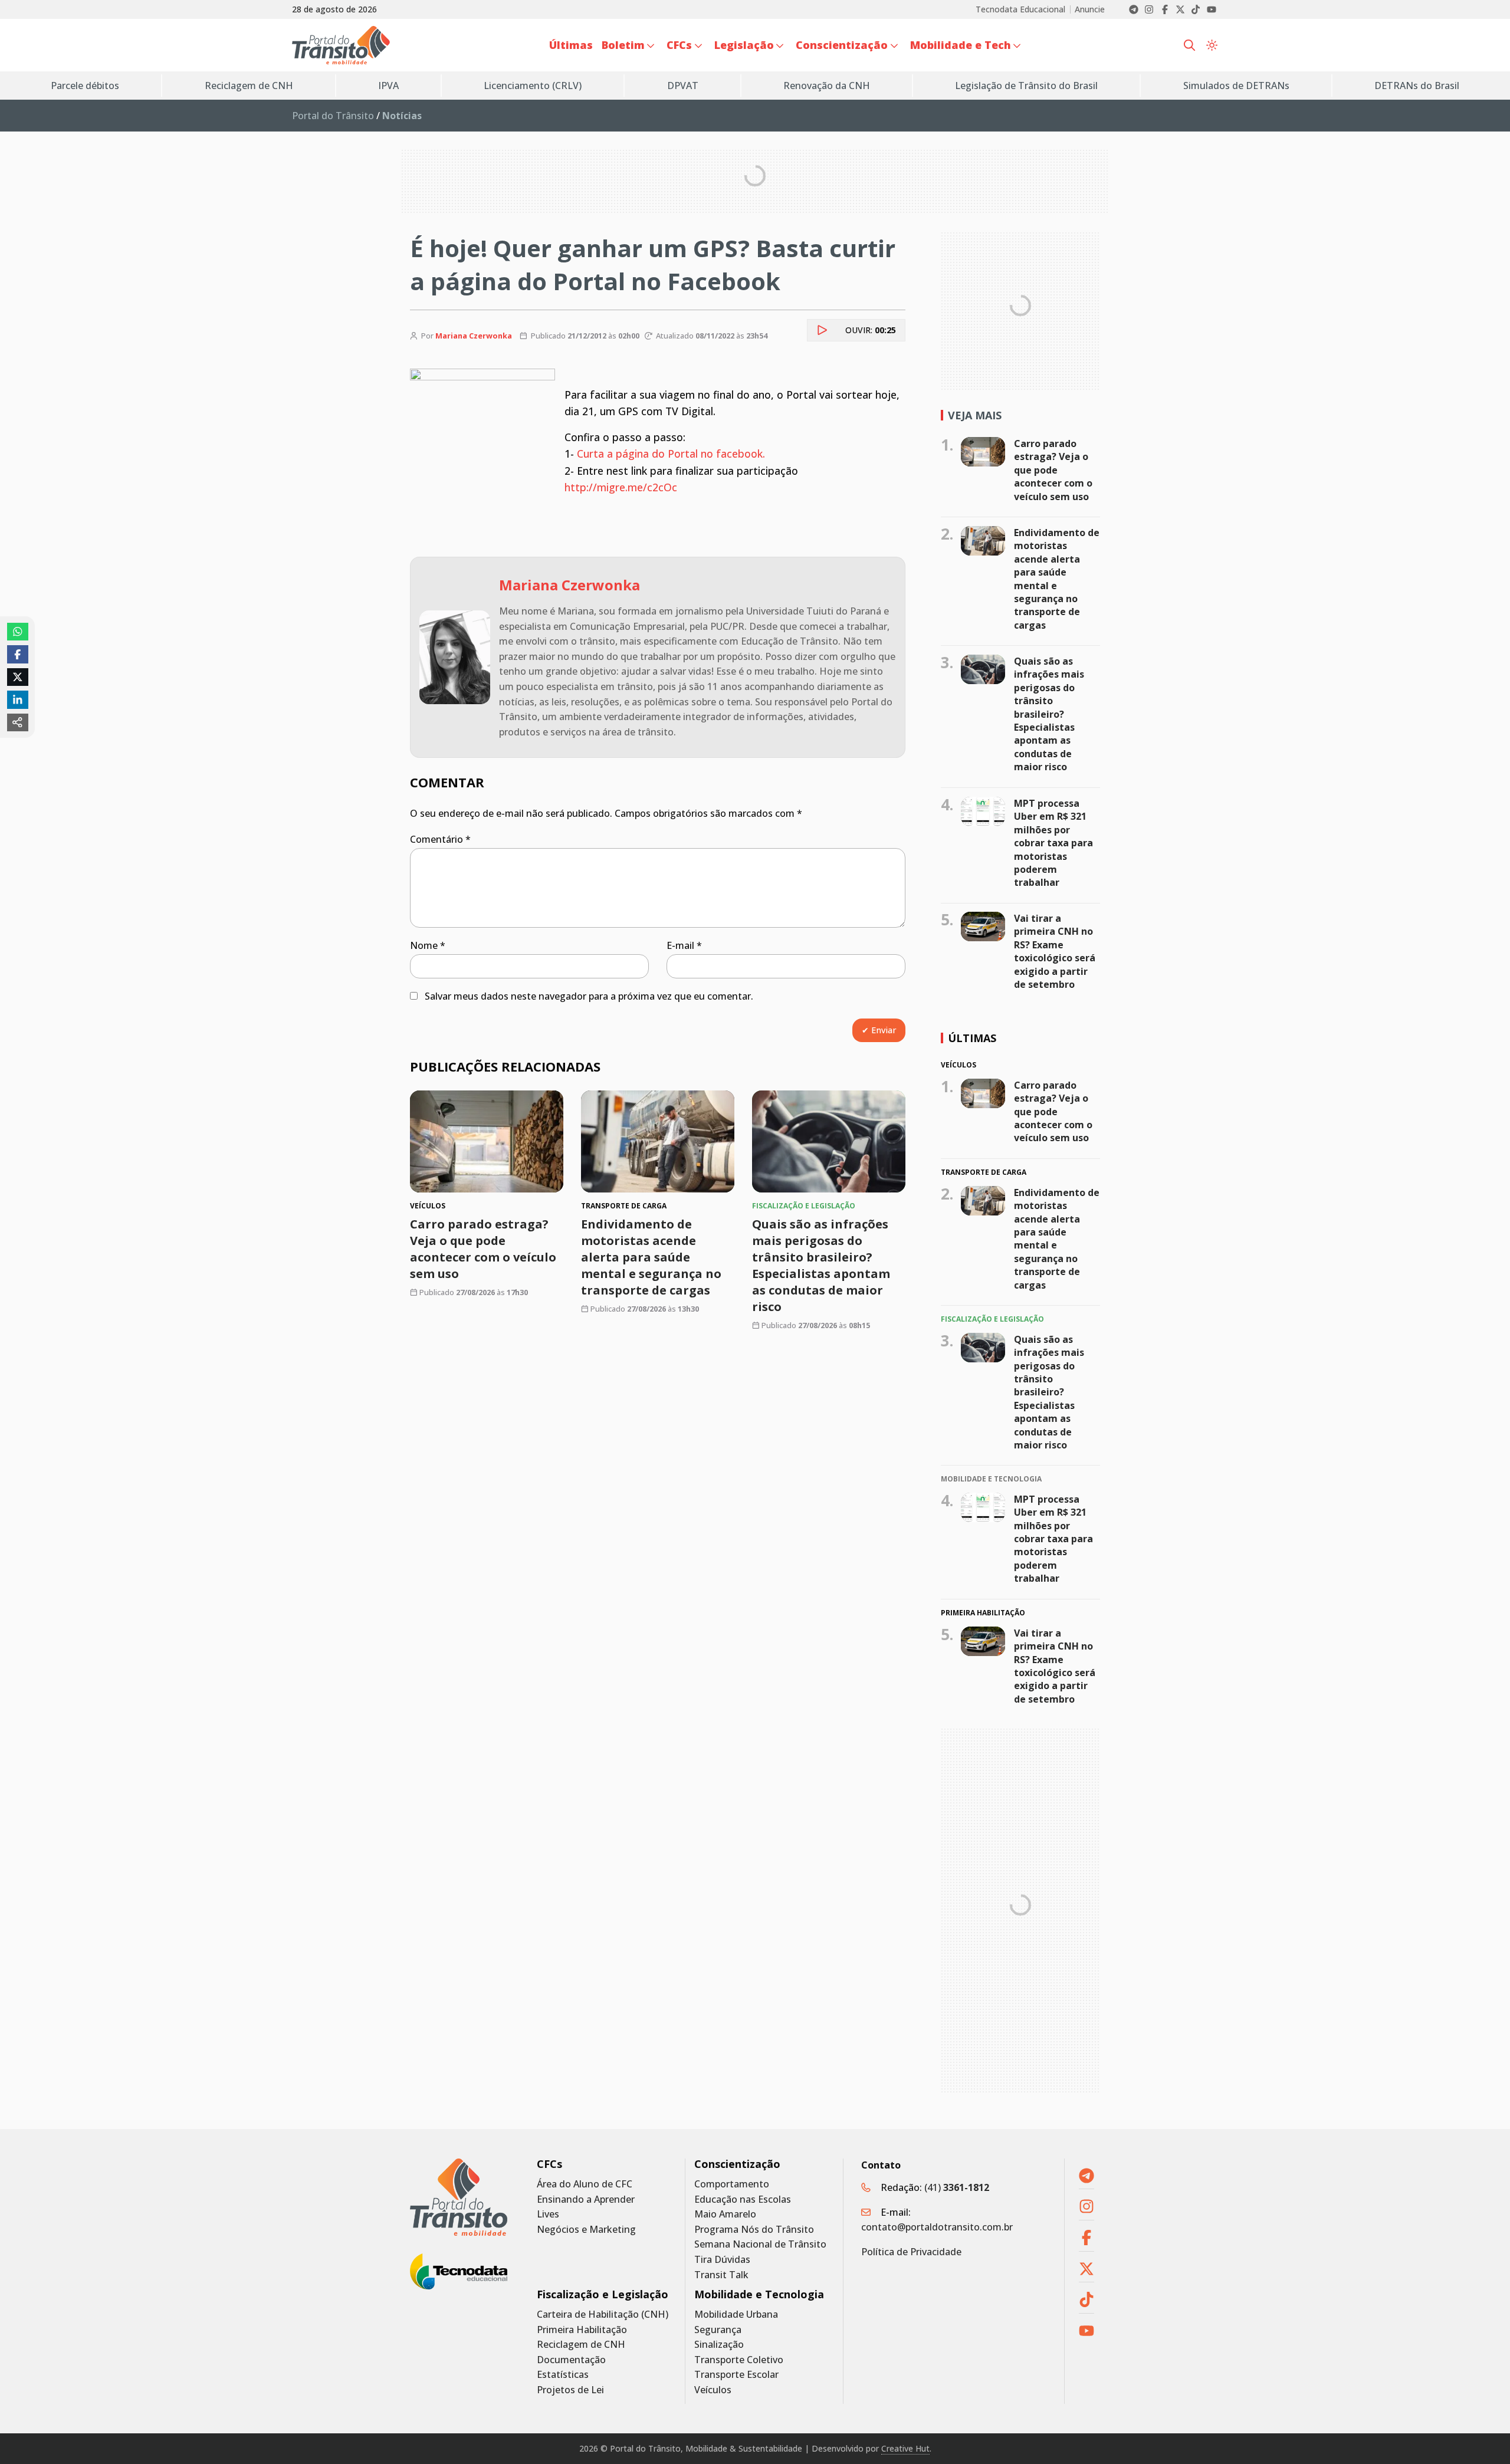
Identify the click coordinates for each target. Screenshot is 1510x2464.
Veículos (713, 2390)
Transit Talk (721, 2275)
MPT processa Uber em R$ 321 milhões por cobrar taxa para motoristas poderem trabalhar (1053, 843)
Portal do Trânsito (333, 116)
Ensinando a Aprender (586, 2199)
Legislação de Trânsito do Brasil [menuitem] (1026, 86)
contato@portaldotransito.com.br (937, 2227)
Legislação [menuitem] (744, 45)
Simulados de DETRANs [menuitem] (1236, 86)
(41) (957, 2187)
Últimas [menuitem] (571, 45)
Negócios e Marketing (586, 2230)
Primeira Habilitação (582, 2330)
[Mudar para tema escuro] (1212, 45)
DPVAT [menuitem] (683, 86)
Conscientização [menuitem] (842, 45)
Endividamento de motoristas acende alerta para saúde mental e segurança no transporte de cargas (651, 1258)
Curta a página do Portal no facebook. (671, 454)
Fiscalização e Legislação (603, 2294)
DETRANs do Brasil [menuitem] (1417, 86)
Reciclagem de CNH (581, 2345)
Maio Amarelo (725, 2214)
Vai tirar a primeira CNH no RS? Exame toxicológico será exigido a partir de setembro (1055, 951)
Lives (548, 2214)
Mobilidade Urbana (736, 2314)
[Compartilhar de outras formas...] (18, 722)
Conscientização (737, 2164)
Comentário (440, 839)
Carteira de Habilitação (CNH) (603, 2314)
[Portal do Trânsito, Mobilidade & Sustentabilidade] (459, 2197)
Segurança (718, 2330)
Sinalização (719, 2345)
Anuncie (1090, 9)
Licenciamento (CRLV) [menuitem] (533, 86)
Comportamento (732, 2184)
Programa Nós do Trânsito (754, 2230)
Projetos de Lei (570, 2390)
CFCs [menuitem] (679, 45)
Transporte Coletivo (739, 2360)
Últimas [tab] (972, 1038)
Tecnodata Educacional (1020, 9)
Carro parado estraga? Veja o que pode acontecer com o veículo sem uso (483, 1249)
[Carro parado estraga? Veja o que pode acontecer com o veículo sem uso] (487, 1141)
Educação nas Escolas (743, 2199)
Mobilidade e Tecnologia (759, 2294)
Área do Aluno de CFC (585, 2184)
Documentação (571, 2360)
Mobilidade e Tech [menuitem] (961, 45)
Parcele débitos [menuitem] (85, 86)
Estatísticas (563, 2375)
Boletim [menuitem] (623, 45)
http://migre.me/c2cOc (621, 487)
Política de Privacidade (911, 2252)
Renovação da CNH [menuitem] (827, 86)
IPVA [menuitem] (388, 86)
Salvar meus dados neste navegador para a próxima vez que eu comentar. (589, 996)
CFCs (549, 2164)
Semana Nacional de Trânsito (760, 2244)
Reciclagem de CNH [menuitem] (249, 86)
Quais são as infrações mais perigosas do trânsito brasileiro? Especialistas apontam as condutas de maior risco (821, 1266)
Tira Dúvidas (722, 2260)
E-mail (684, 945)
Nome (428, 945)
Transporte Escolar (736, 2375)
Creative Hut (905, 2448)
